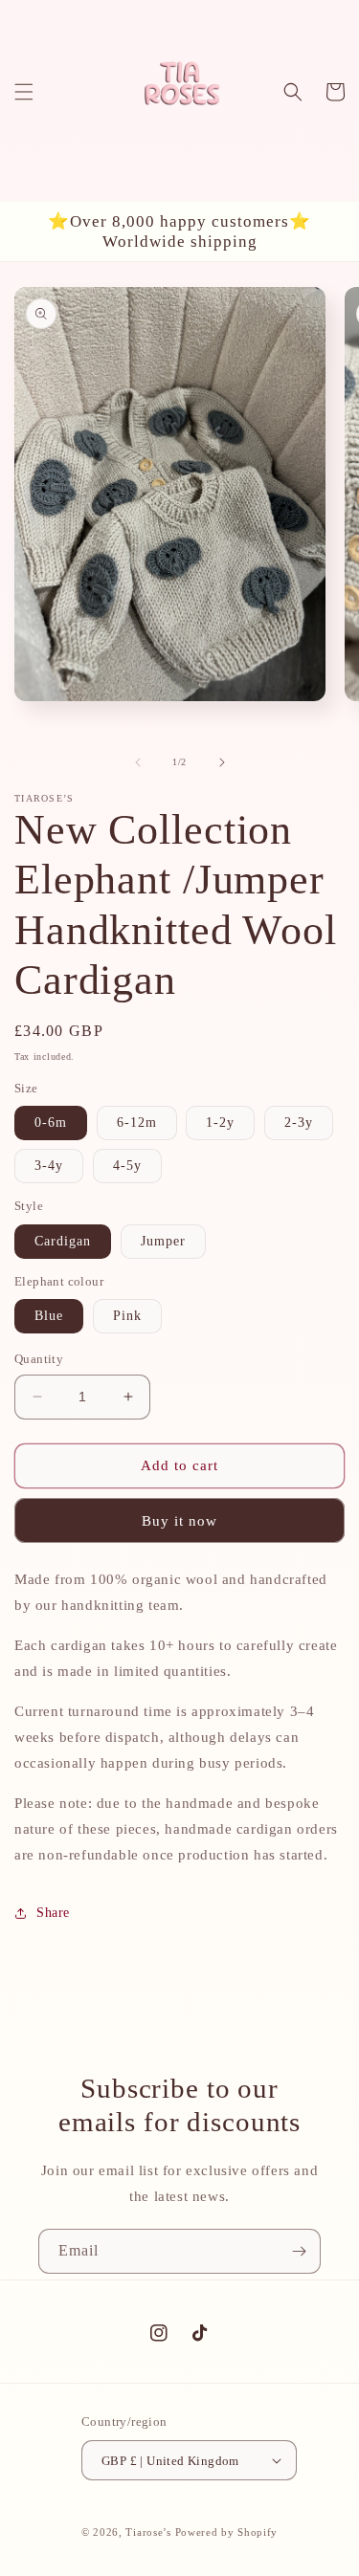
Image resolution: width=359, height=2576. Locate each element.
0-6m (51, 1123)
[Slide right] (222, 762)
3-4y (49, 1166)
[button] (24, 92)
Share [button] (53, 1913)
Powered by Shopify (227, 2532)
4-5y (127, 1166)
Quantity (39, 1359)
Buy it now (179, 1521)
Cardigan (63, 1241)
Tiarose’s (148, 2532)
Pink (127, 1316)
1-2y (220, 1123)
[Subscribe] (299, 2251)
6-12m (137, 1123)
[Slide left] (138, 762)
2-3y (299, 1123)
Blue (49, 1316)
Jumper (163, 1241)
